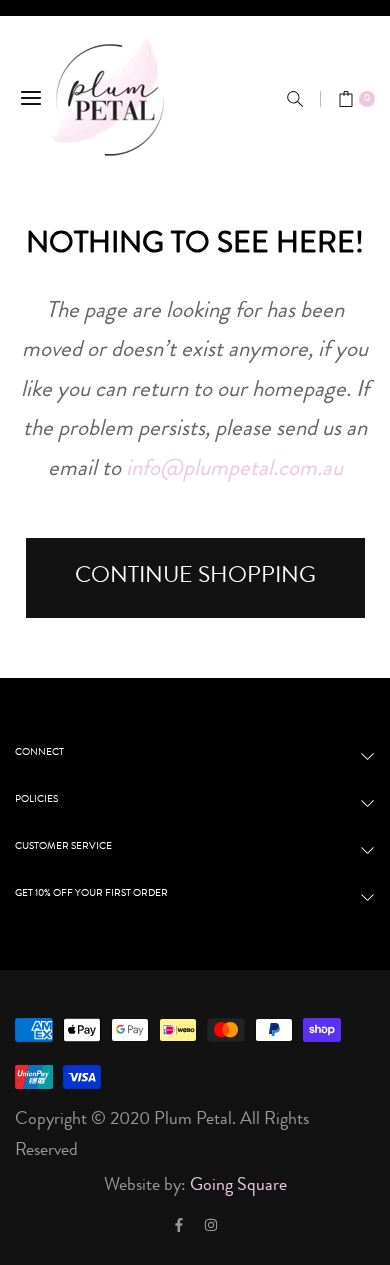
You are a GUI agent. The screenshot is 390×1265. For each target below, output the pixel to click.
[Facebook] (179, 1224)
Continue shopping (195, 577)
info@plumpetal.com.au (234, 470)
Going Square (238, 1186)
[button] (295, 99)
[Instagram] (211, 1224)
